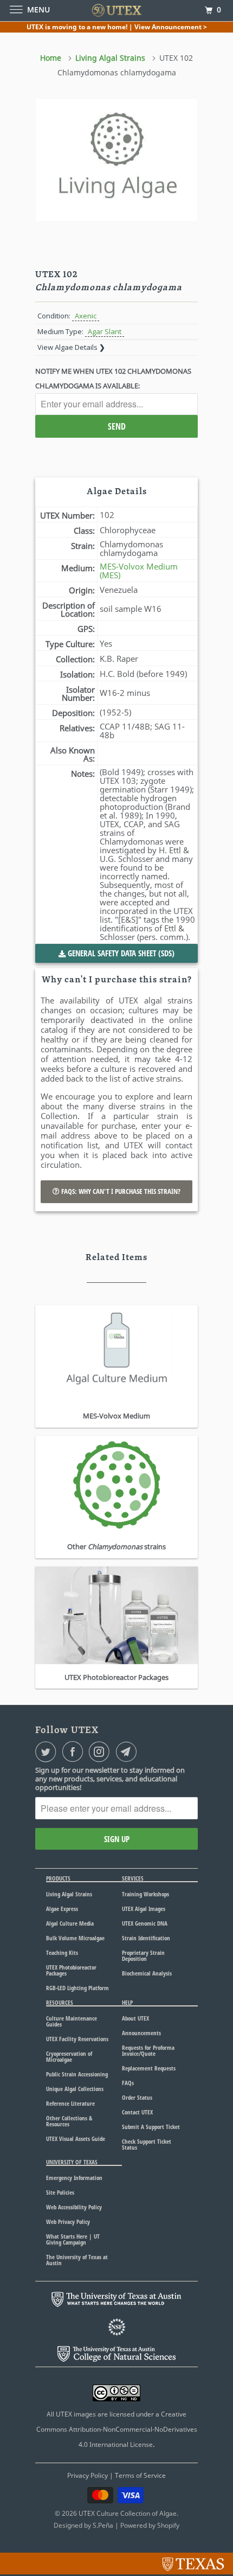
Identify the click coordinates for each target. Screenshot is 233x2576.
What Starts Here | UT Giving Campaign (73, 2239)
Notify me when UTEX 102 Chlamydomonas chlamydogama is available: (113, 378)
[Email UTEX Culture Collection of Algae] (128, 1752)
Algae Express (62, 1909)
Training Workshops (145, 1894)
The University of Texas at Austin (77, 2260)
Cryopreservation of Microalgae (69, 2056)
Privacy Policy (88, 2475)
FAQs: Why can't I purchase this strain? (120, 1191)
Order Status (137, 2097)
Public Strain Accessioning (77, 2074)
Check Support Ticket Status (147, 2144)
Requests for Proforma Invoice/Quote (148, 2050)
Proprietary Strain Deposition (143, 1955)
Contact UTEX (137, 2112)
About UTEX (135, 2018)
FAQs (128, 2083)
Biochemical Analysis (147, 1973)
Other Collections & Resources (69, 2121)
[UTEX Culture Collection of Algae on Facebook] (75, 1752)
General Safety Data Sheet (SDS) (120, 953)
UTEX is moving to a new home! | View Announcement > (117, 27)
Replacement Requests (149, 2068)
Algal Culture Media (70, 1923)
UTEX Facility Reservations (77, 2039)
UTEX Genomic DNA (145, 1923)
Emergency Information (74, 2178)
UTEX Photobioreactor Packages (71, 1970)
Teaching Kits (62, 1952)
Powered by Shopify (150, 2525)
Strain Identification (146, 1938)
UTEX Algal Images (144, 1909)
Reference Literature (70, 2103)
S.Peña (103, 2525)
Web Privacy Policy (68, 2222)
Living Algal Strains (69, 1894)
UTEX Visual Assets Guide (76, 2139)
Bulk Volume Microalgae (75, 1938)
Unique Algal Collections (75, 2089)
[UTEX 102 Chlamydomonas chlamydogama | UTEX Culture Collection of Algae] (116, 160)
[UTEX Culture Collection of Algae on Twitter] (48, 1752)
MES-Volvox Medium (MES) (139, 571)
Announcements (141, 2033)
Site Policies (60, 2192)
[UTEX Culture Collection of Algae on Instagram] (101, 1752)
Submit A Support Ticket (151, 2127)
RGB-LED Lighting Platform (77, 1988)
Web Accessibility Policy (74, 2207)
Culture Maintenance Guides (72, 2021)
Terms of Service (140, 2475)
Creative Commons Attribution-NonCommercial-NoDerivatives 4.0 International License (117, 2429)
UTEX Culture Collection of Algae (128, 2513)
